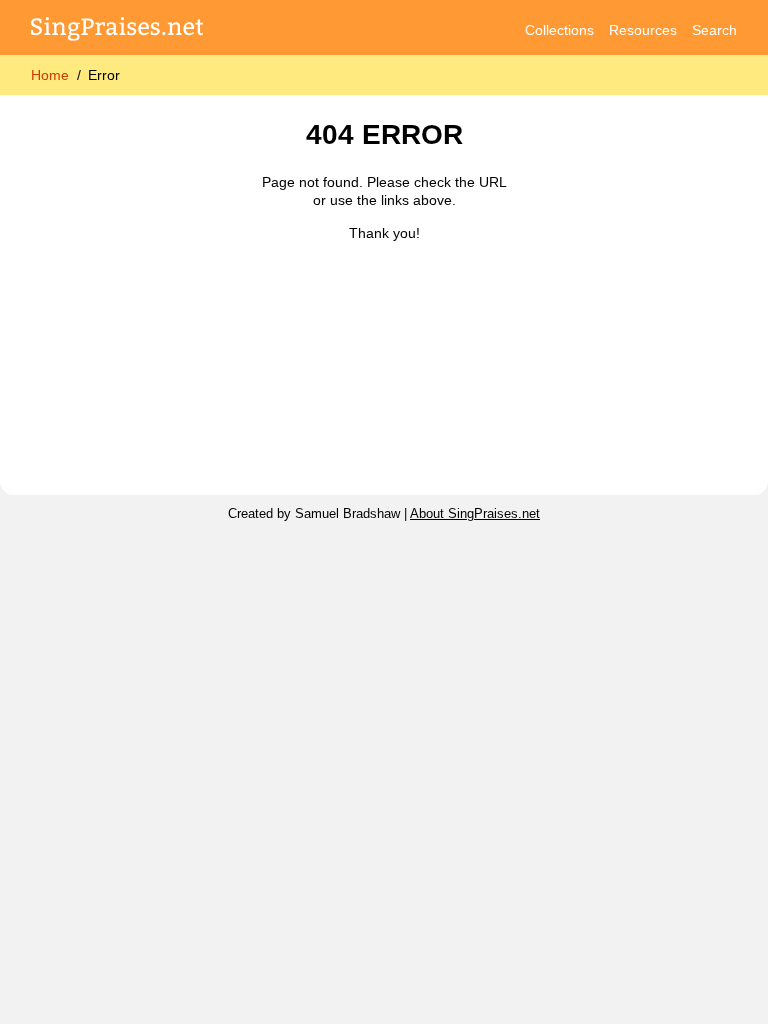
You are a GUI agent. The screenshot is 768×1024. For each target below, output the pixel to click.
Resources (643, 30)
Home (50, 75)
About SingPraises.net (475, 514)
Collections (559, 30)
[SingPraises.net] (117, 30)
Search (714, 30)
